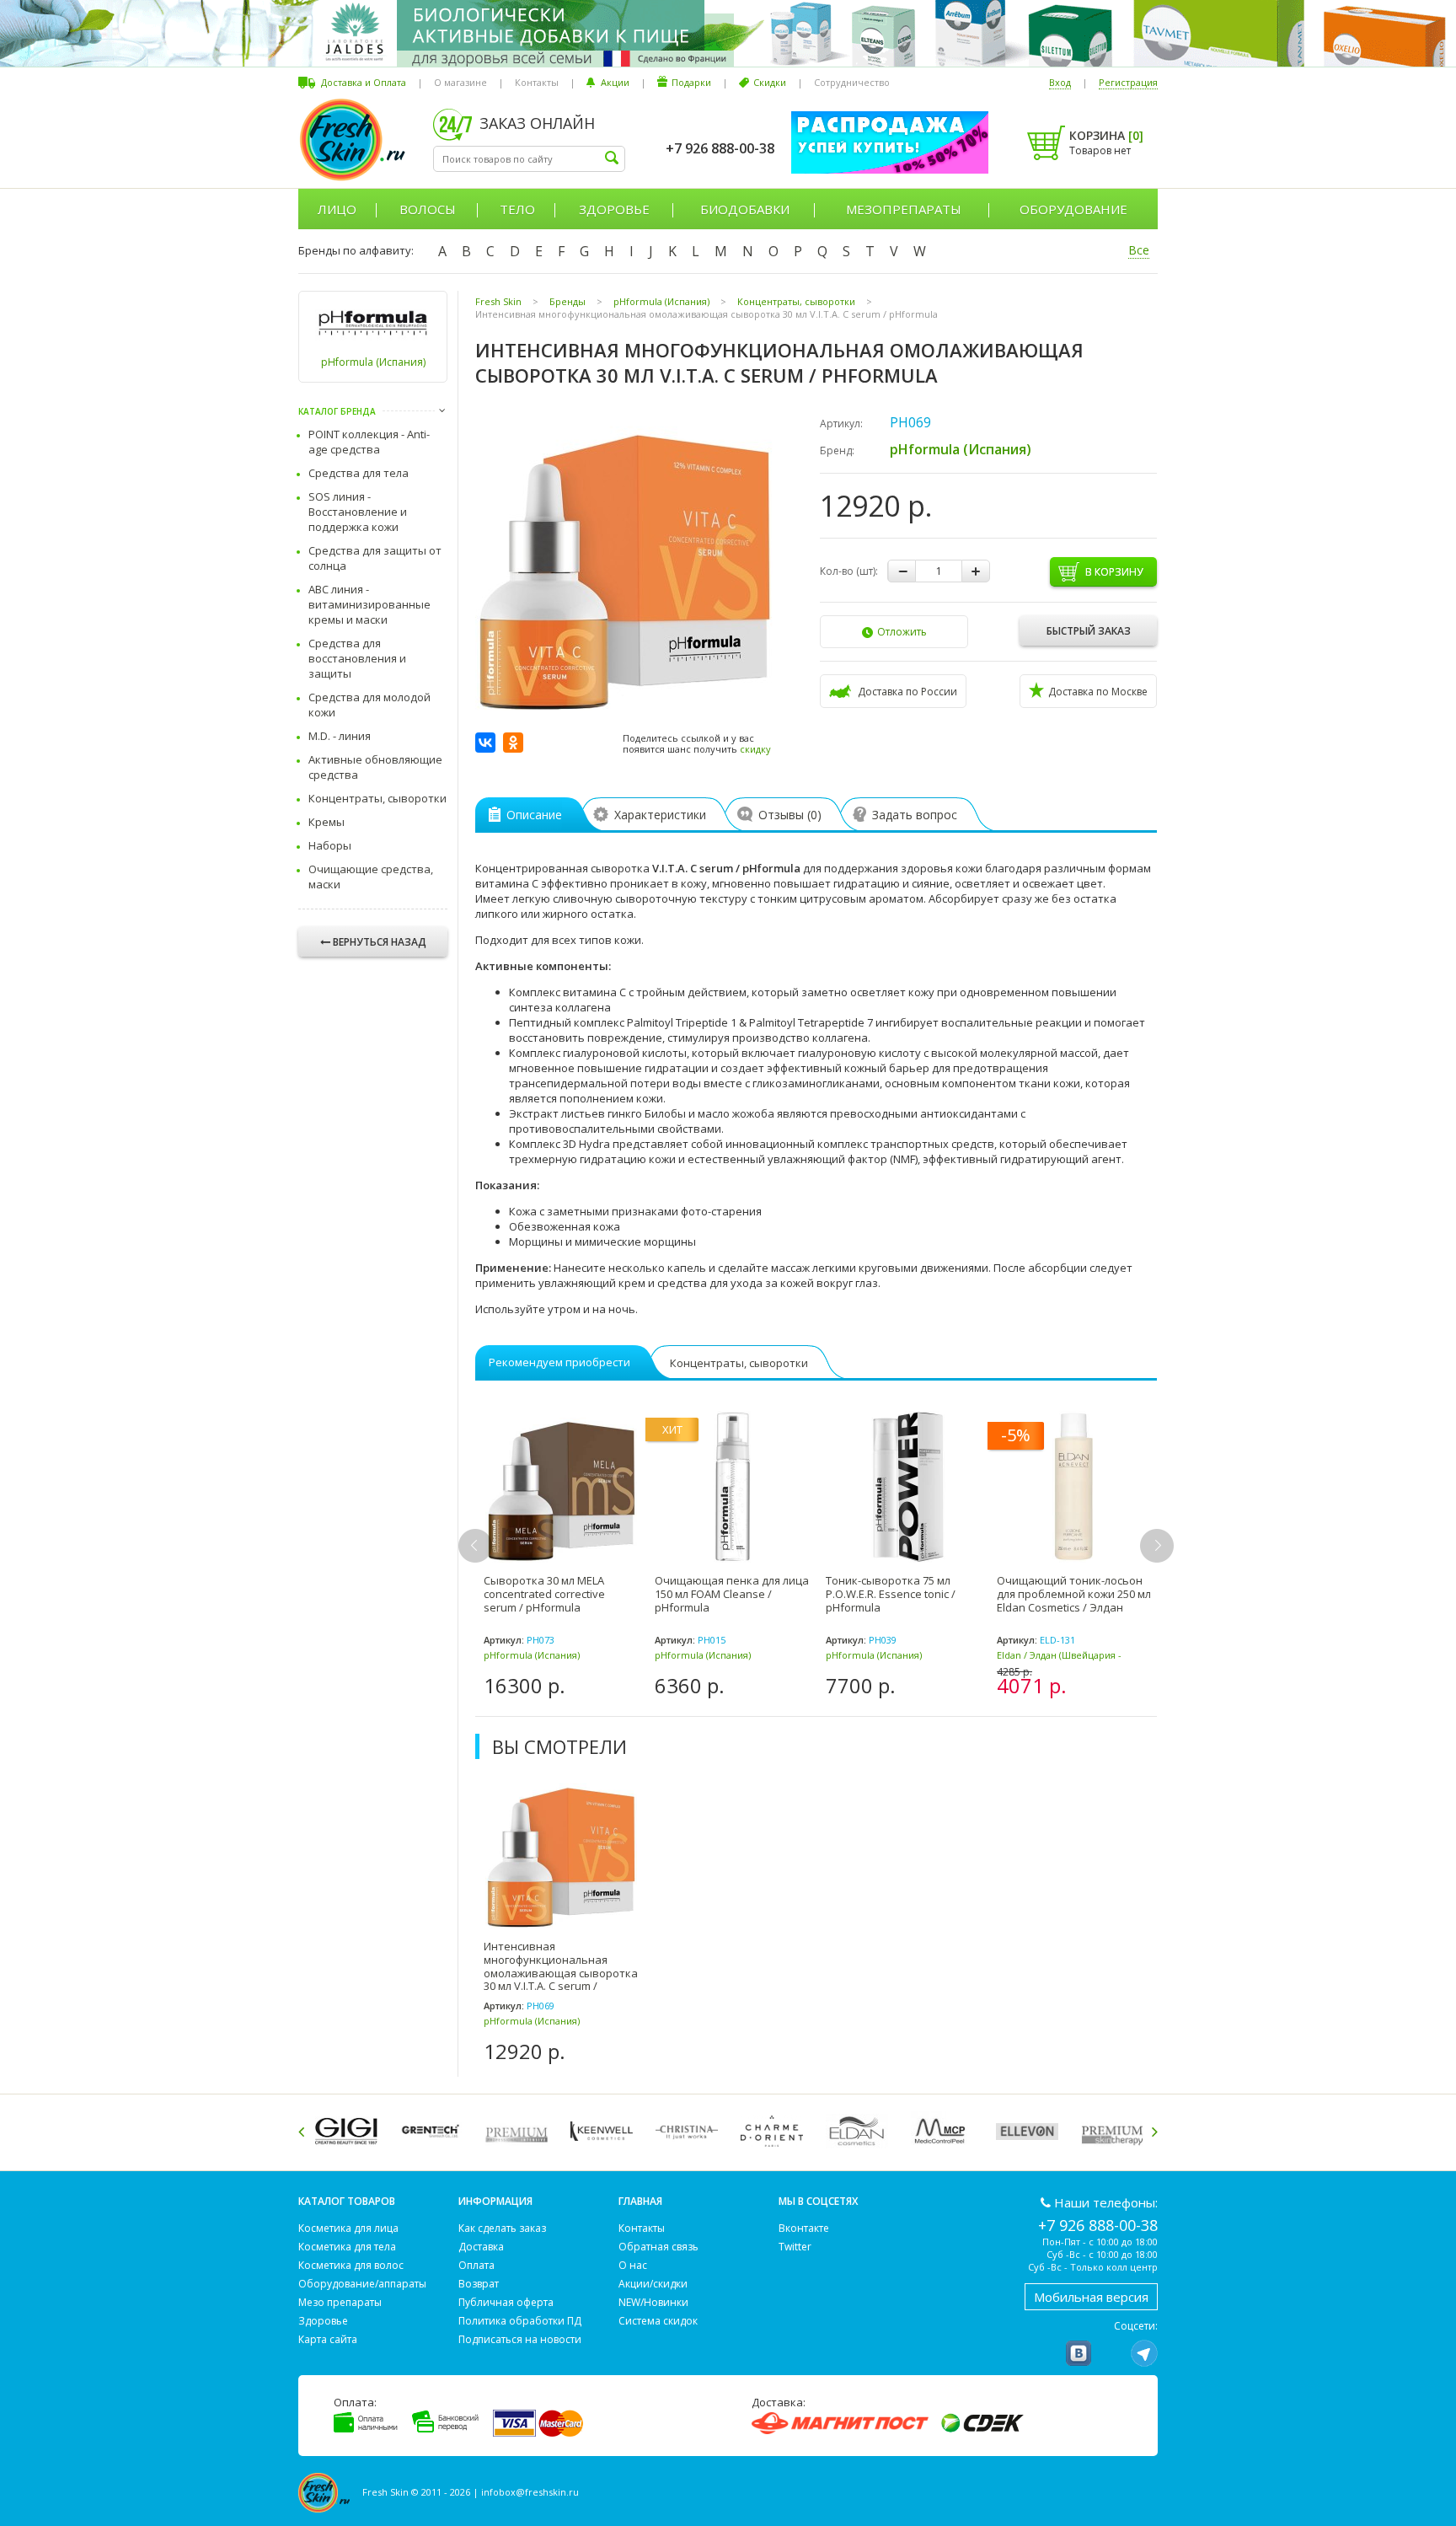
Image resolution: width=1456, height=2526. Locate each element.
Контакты (537, 82)
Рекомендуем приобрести (559, 1362)
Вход (1060, 82)
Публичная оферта (506, 2302)
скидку (755, 749)
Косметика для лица (348, 2228)
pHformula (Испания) (373, 362)
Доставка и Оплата (364, 82)
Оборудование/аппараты (362, 2284)
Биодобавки (745, 209)
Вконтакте (804, 2228)
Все (1139, 250)
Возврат (479, 2284)
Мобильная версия (1091, 2297)
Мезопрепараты (904, 209)
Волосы (428, 209)
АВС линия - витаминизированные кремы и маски (369, 604)
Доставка (481, 2247)
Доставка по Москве (1098, 692)
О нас (633, 2265)
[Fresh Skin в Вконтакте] (1079, 2353)
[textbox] (529, 159)
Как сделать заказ (502, 2228)
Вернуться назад (380, 942)
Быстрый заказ (1089, 631)
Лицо (337, 209)
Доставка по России (907, 692)
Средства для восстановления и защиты (357, 658)
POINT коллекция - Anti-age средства (369, 442)
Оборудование (1073, 209)
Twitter (795, 2247)
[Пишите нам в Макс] (1111, 2353)
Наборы (330, 845)
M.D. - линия (340, 736)
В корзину (1114, 572)
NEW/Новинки (653, 2302)
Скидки (770, 82)
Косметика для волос (351, 2265)
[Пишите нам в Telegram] (1144, 2353)
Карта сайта (328, 2339)
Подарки (691, 82)
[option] (561, 1554)
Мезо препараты (340, 2302)
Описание (534, 815)
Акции (615, 82)
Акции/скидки (653, 2284)
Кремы (327, 822)
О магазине (460, 82)
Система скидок (658, 2321)
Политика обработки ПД (520, 2321)
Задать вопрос (915, 815)
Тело (517, 209)
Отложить (902, 632)
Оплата (476, 2265)
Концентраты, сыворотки (377, 798)
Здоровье (614, 209)
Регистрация (1128, 82)
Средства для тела (359, 473)
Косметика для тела (347, 2247)
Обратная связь (658, 2247)
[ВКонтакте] (485, 743)
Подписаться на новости (520, 2339)
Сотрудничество (852, 82)
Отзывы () (790, 815)
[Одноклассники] (513, 743)
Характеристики (660, 815)
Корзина (1106, 135)
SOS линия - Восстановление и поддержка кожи (358, 512)
